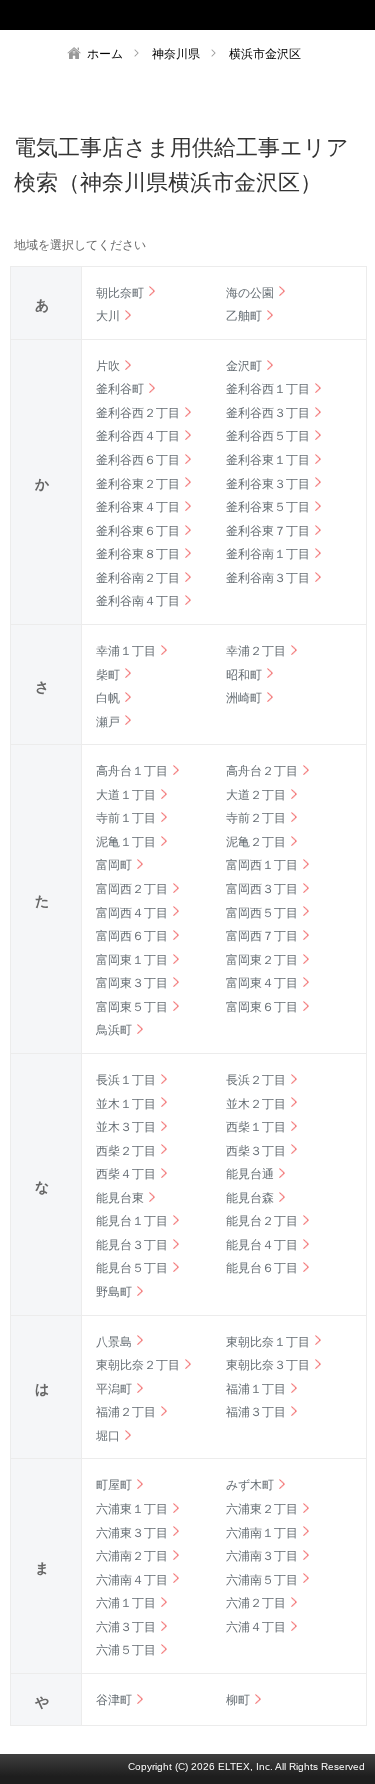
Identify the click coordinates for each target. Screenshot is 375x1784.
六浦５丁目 (126, 1650)
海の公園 (250, 293)
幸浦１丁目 (126, 651)
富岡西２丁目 (132, 889)
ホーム (105, 54)
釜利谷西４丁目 (138, 436)
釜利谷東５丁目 (268, 507)
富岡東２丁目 (262, 960)
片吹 (108, 366)
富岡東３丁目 (132, 983)
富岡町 (114, 865)
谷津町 (114, 1700)
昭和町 (244, 675)
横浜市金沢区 (265, 54)
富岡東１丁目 (132, 960)
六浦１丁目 (126, 1603)
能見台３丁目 (132, 1245)
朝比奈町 (120, 293)
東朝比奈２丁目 (138, 1365)
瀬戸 (108, 722)
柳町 (238, 1700)
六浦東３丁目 (132, 1533)
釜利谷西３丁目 (268, 413)
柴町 (108, 675)
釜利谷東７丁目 (268, 531)
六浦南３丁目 (262, 1556)
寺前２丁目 (256, 818)
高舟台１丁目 (132, 771)
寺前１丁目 (126, 818)
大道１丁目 (126, 795)
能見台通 (250, 1174)
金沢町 (244, 366)
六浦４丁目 (256, 1627)
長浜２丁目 (256, 1080)
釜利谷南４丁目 (138, 601)
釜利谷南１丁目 (268, 554)
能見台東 (120, 1198)
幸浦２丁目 (256, 651)
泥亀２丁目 (256, 842)
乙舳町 (244, 316)
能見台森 (250, 1198)
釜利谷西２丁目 (138, 413)
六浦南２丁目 (132, 1556)
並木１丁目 (126, 1104)
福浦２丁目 (126, 1412)
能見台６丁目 (262, 1268)
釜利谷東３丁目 (268, 484)
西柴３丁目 (256, 1151)
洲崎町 (244, 698)
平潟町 (114, 1389)
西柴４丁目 (126, 1174)
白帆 (108, 698)
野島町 (114, 1292)
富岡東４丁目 (262, 983)
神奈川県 (176, 54)
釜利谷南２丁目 (138, 578)
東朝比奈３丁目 (268, 1365)
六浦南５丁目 (262, 1580)
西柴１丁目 (256, 1127)
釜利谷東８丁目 (138, 554)
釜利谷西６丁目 (138, 460)
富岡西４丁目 (132, 913)
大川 (108, 316)
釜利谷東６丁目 (138, 531)
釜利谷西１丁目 (268, 389)
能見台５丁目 (132, 1268)
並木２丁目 (256, 1104)
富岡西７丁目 (262, 936)
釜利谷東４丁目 (138, 507)
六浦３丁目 (126, 1627)
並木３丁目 (126, 1127)
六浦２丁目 (256, 1603)
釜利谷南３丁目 (268, 578)
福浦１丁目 (256, 1389)
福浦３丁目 (256, 1412)
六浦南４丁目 (132, 1580)
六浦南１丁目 (262, 1533)
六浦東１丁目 (132, 1509)
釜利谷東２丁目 (138, 484)
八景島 (114, 1342)
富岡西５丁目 (262, 913)
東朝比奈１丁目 (268, 1342)
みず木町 (250, 1485)
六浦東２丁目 (262, 1509)
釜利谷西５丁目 (268, 436)
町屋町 (114, 1485)
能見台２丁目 (262, 1221)
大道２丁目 (256, 795)
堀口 (108, 1436)
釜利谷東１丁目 (268, 460)
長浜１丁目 (126, 1080)
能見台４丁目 (262, 1245)
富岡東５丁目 (132, 1007)
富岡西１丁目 (262, 865)
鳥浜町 (114, 1030)
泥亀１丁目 (126, 842)
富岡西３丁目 (262, 889)
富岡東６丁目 (262, 1007)
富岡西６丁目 (132, 936)
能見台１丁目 (132, 1221)
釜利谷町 (120, 389)
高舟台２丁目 (262, 771)
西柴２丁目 (126, 1151)
